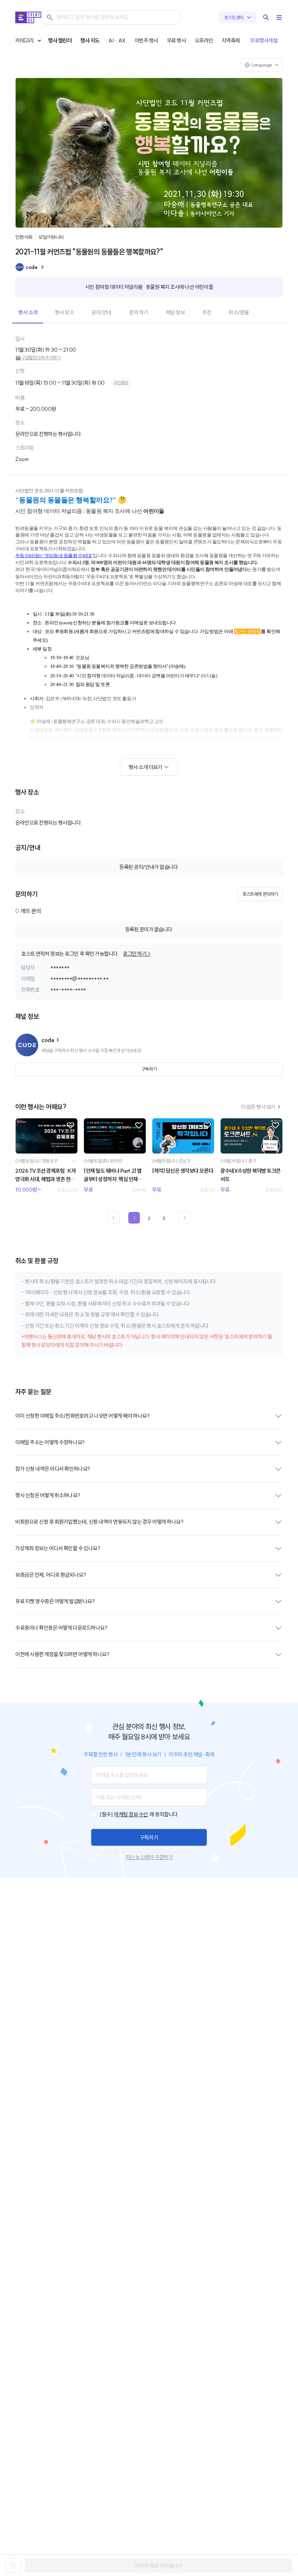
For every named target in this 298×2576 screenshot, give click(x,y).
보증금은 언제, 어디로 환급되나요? (51, 1575)
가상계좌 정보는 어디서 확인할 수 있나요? (58, 1548)
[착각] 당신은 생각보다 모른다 (182, 1171)
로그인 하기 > (137, 954)
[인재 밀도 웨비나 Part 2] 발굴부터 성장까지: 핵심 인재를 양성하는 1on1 (113, 1175)
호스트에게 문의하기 (260, 894)
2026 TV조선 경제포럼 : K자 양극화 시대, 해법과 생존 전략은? (45, 1175)
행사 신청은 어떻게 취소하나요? (48, 1495)
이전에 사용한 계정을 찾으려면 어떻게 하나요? (62, 1654)
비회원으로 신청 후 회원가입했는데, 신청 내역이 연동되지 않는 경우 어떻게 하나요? (99, 1522)
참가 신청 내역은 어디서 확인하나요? (53, 1469)
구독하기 (149, 1838)
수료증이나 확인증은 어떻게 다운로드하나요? (61, 1628)
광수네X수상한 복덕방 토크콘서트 (250, 1175)
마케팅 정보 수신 (131, 1814)
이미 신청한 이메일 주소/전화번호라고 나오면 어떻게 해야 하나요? (82, 1416)
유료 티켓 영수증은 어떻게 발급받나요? (55, 1601)
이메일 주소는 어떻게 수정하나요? (50, 1442)
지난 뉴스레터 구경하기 (149, 1857)
